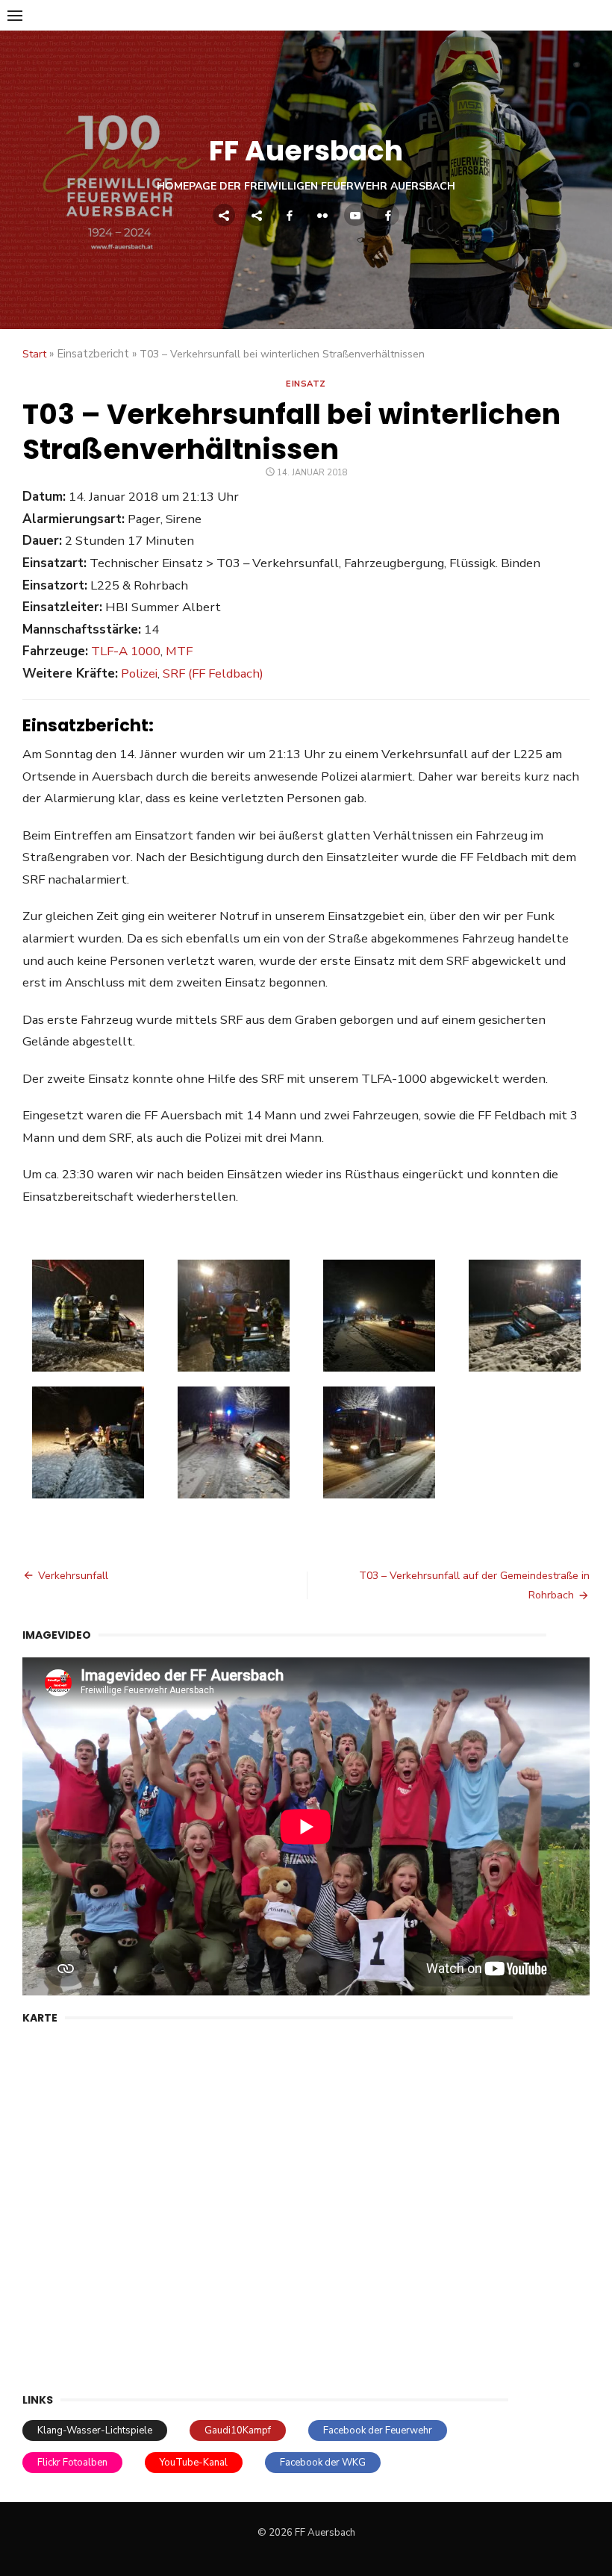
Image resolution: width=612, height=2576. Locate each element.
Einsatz (306, 384)
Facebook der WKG (323, 2463)
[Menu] (15, 15)
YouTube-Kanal (194, 2463)
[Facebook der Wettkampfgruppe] (388, 215)
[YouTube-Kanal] (355, 215)
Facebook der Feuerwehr (378, 2430)
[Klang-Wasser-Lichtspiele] (224, 215)
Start (34, 354)
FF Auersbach (306, 151)
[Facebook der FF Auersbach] (290, 215)
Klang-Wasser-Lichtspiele (95, 2430)
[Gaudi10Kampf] (257, 215)
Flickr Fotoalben (72, 2463)
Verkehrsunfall (73, 1576)
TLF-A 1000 (126, 651)
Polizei (139, 673)
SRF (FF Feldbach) (213, 673)
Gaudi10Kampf (238, 2430)
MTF (179, 651)
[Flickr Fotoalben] (322, 215)
